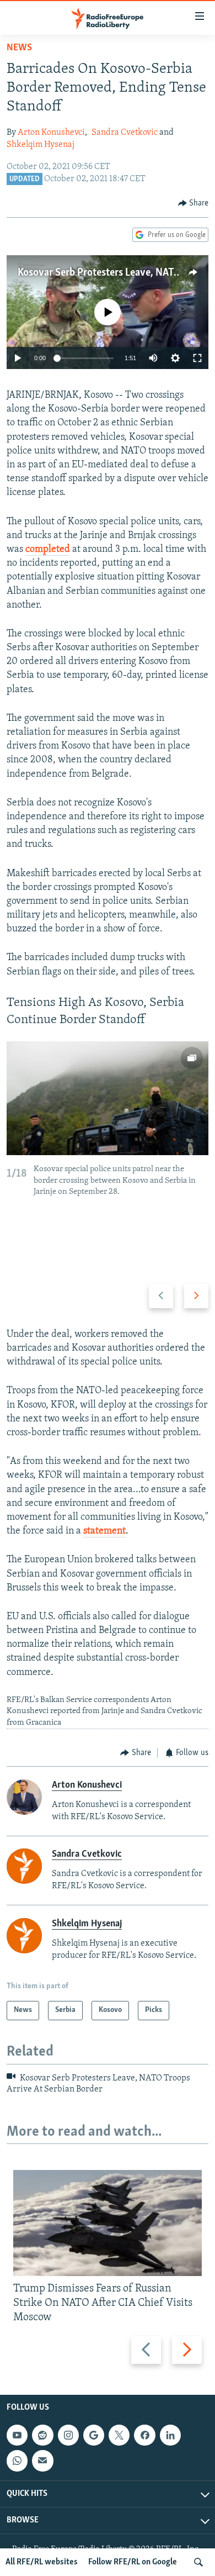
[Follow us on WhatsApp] (17, 2461)
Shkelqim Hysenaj (41, 145)
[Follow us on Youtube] (17, 2435)
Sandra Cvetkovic (125, 133)
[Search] (198, 2562)
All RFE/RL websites (42, 2562)
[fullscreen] (197, 358)
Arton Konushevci (51, 133)
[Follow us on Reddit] (42, 2435)
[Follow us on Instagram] (68, 2435)
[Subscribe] (42, 2461)
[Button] (193, 203)
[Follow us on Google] (94, 2435)
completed (48, 550)
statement (104, 1531)
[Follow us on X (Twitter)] (119, 2435)
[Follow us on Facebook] (144, 2435)
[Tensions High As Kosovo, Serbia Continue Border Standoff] (108, 1098)
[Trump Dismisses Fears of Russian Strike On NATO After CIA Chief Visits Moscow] (108, 2223)
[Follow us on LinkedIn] (170, 2435)
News (19, 48)
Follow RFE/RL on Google (133, 2562)
